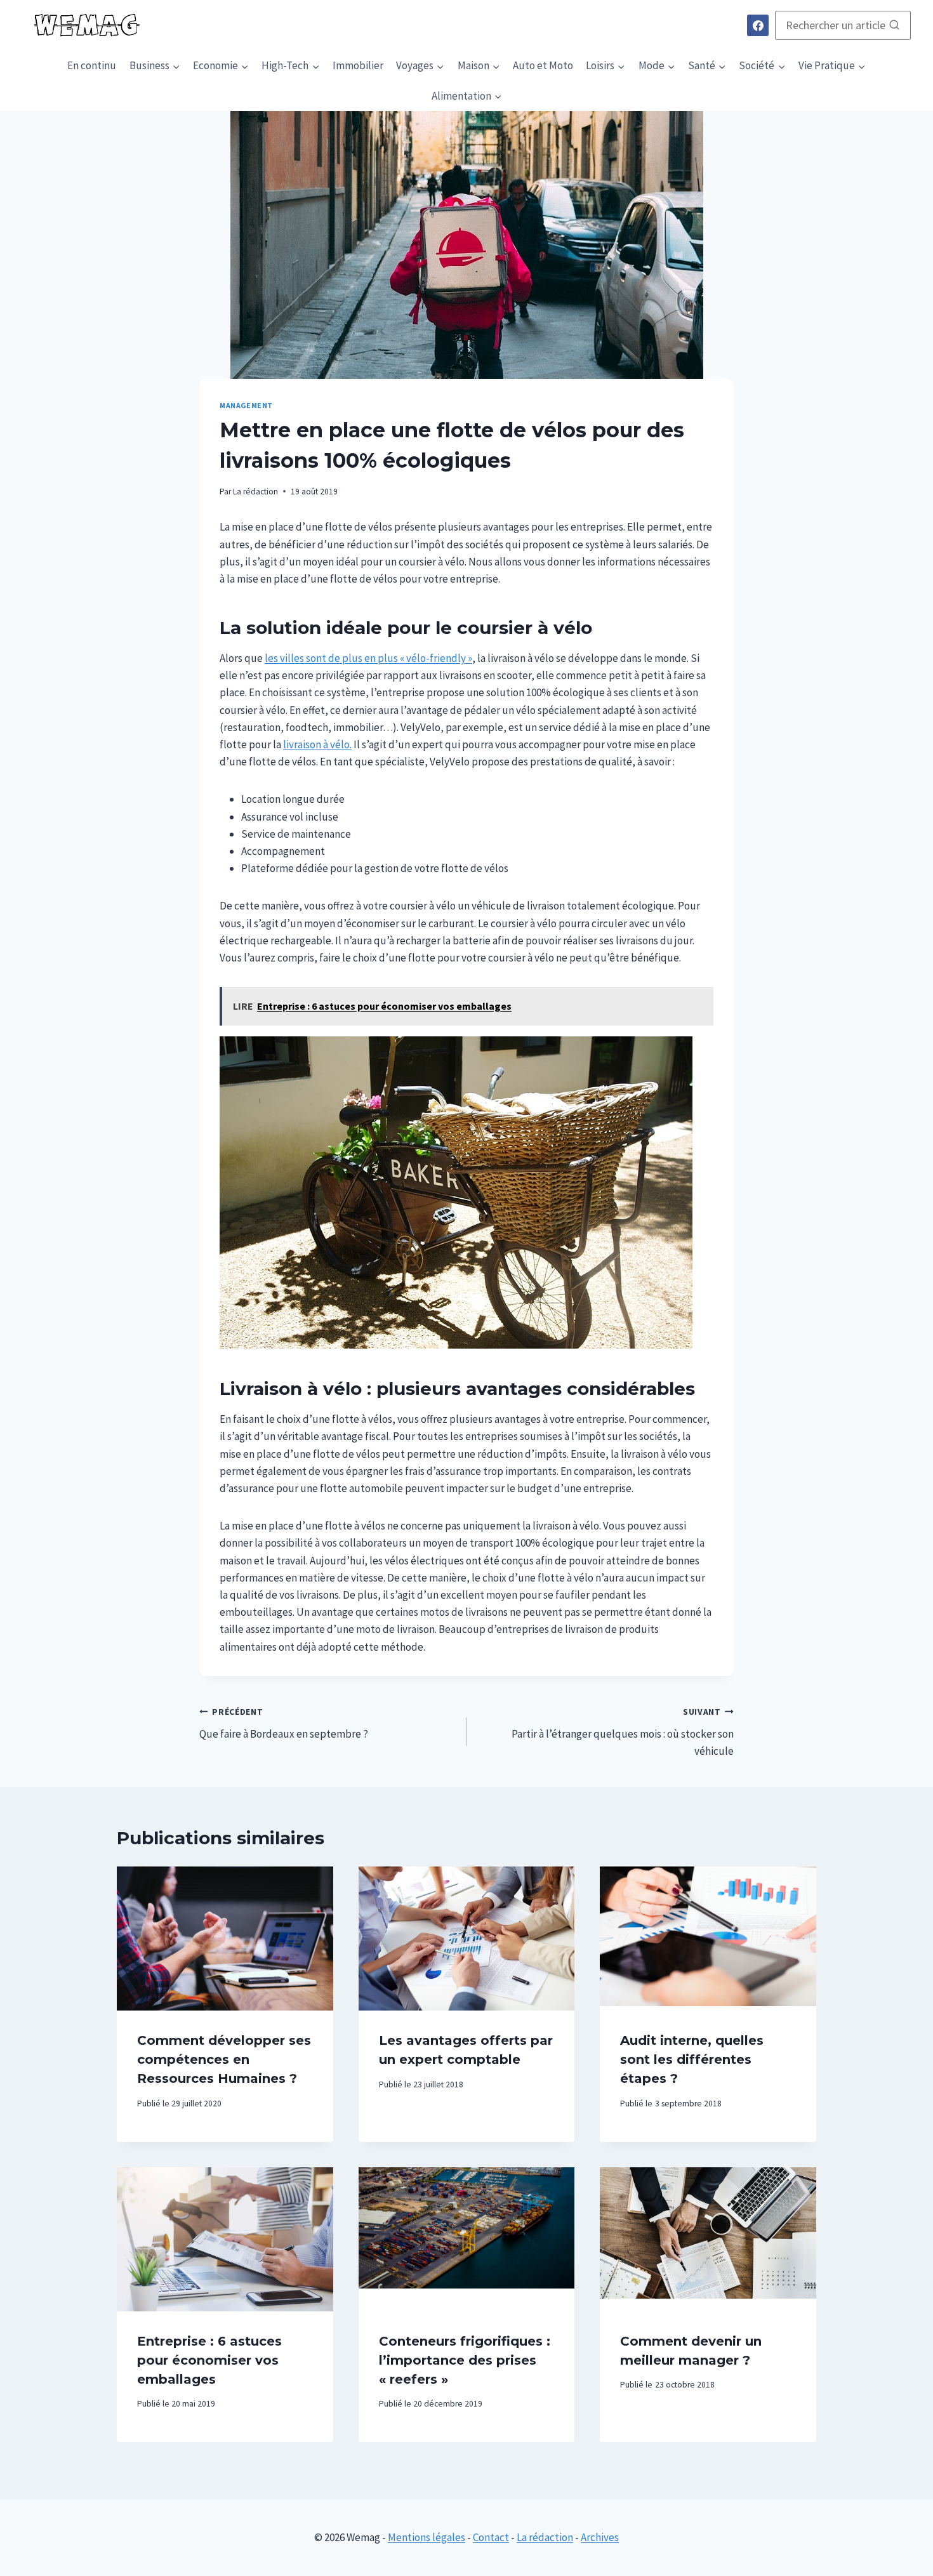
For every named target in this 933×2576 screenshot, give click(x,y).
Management (246, 405)
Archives (600, 2537)
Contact (491, 2537)
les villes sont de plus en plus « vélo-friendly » (368, 658)
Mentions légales (427, 2537)
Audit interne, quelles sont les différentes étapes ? (692, 2059)
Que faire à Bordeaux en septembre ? (284, 1724)
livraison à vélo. (317, 744)
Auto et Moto (543, 65)
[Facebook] (758, 25)
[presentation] (225, 1939)
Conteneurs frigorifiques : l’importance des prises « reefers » (465, 2360)
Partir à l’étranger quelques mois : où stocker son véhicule (623, 1732)
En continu (92, 65)
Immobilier (358, 65)
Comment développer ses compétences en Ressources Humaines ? (224, 2059)
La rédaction (255, 492)
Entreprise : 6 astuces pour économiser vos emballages (209, 2360)
